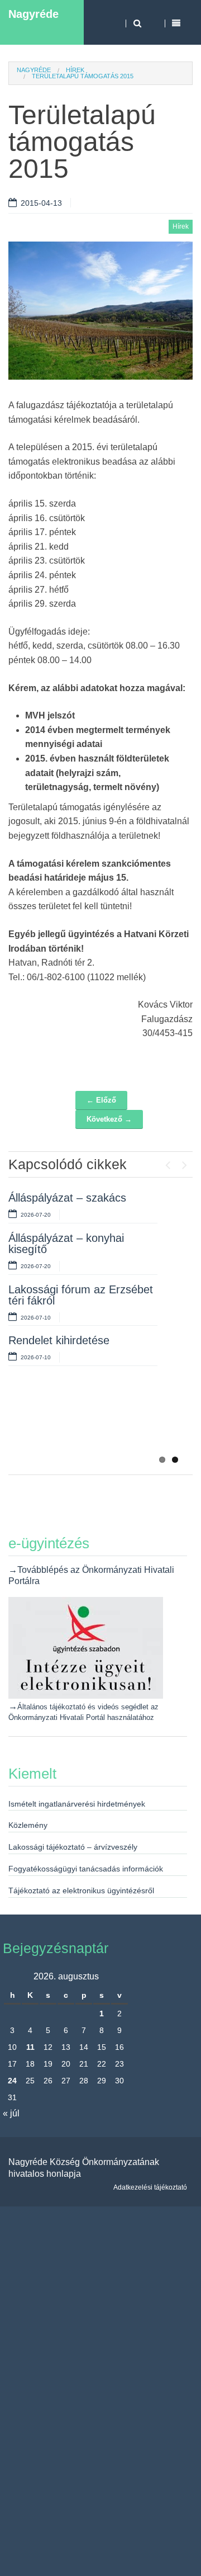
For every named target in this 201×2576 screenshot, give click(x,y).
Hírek (75, 70)
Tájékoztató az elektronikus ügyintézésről (81, 1890)
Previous (167, 1162)
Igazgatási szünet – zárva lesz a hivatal (72, 1373)
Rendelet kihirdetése (59, 1340)
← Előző (101, 1100)
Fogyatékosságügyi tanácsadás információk (86, 1869)
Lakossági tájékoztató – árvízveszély (73, 1847)
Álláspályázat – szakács (67, 1198)
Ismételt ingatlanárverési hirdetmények (77, 1804)
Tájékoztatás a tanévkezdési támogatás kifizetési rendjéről (81, 1424)
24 (12, 2081)
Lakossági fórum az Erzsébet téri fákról (81, 1295)
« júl (11, 2113)
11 (30, 2047)
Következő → (109, 1119)
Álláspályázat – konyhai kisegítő (66, 1244)
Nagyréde (33, 14)
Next (184, 1162)
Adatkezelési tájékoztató (150, 2187)
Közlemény (28, 1825)
